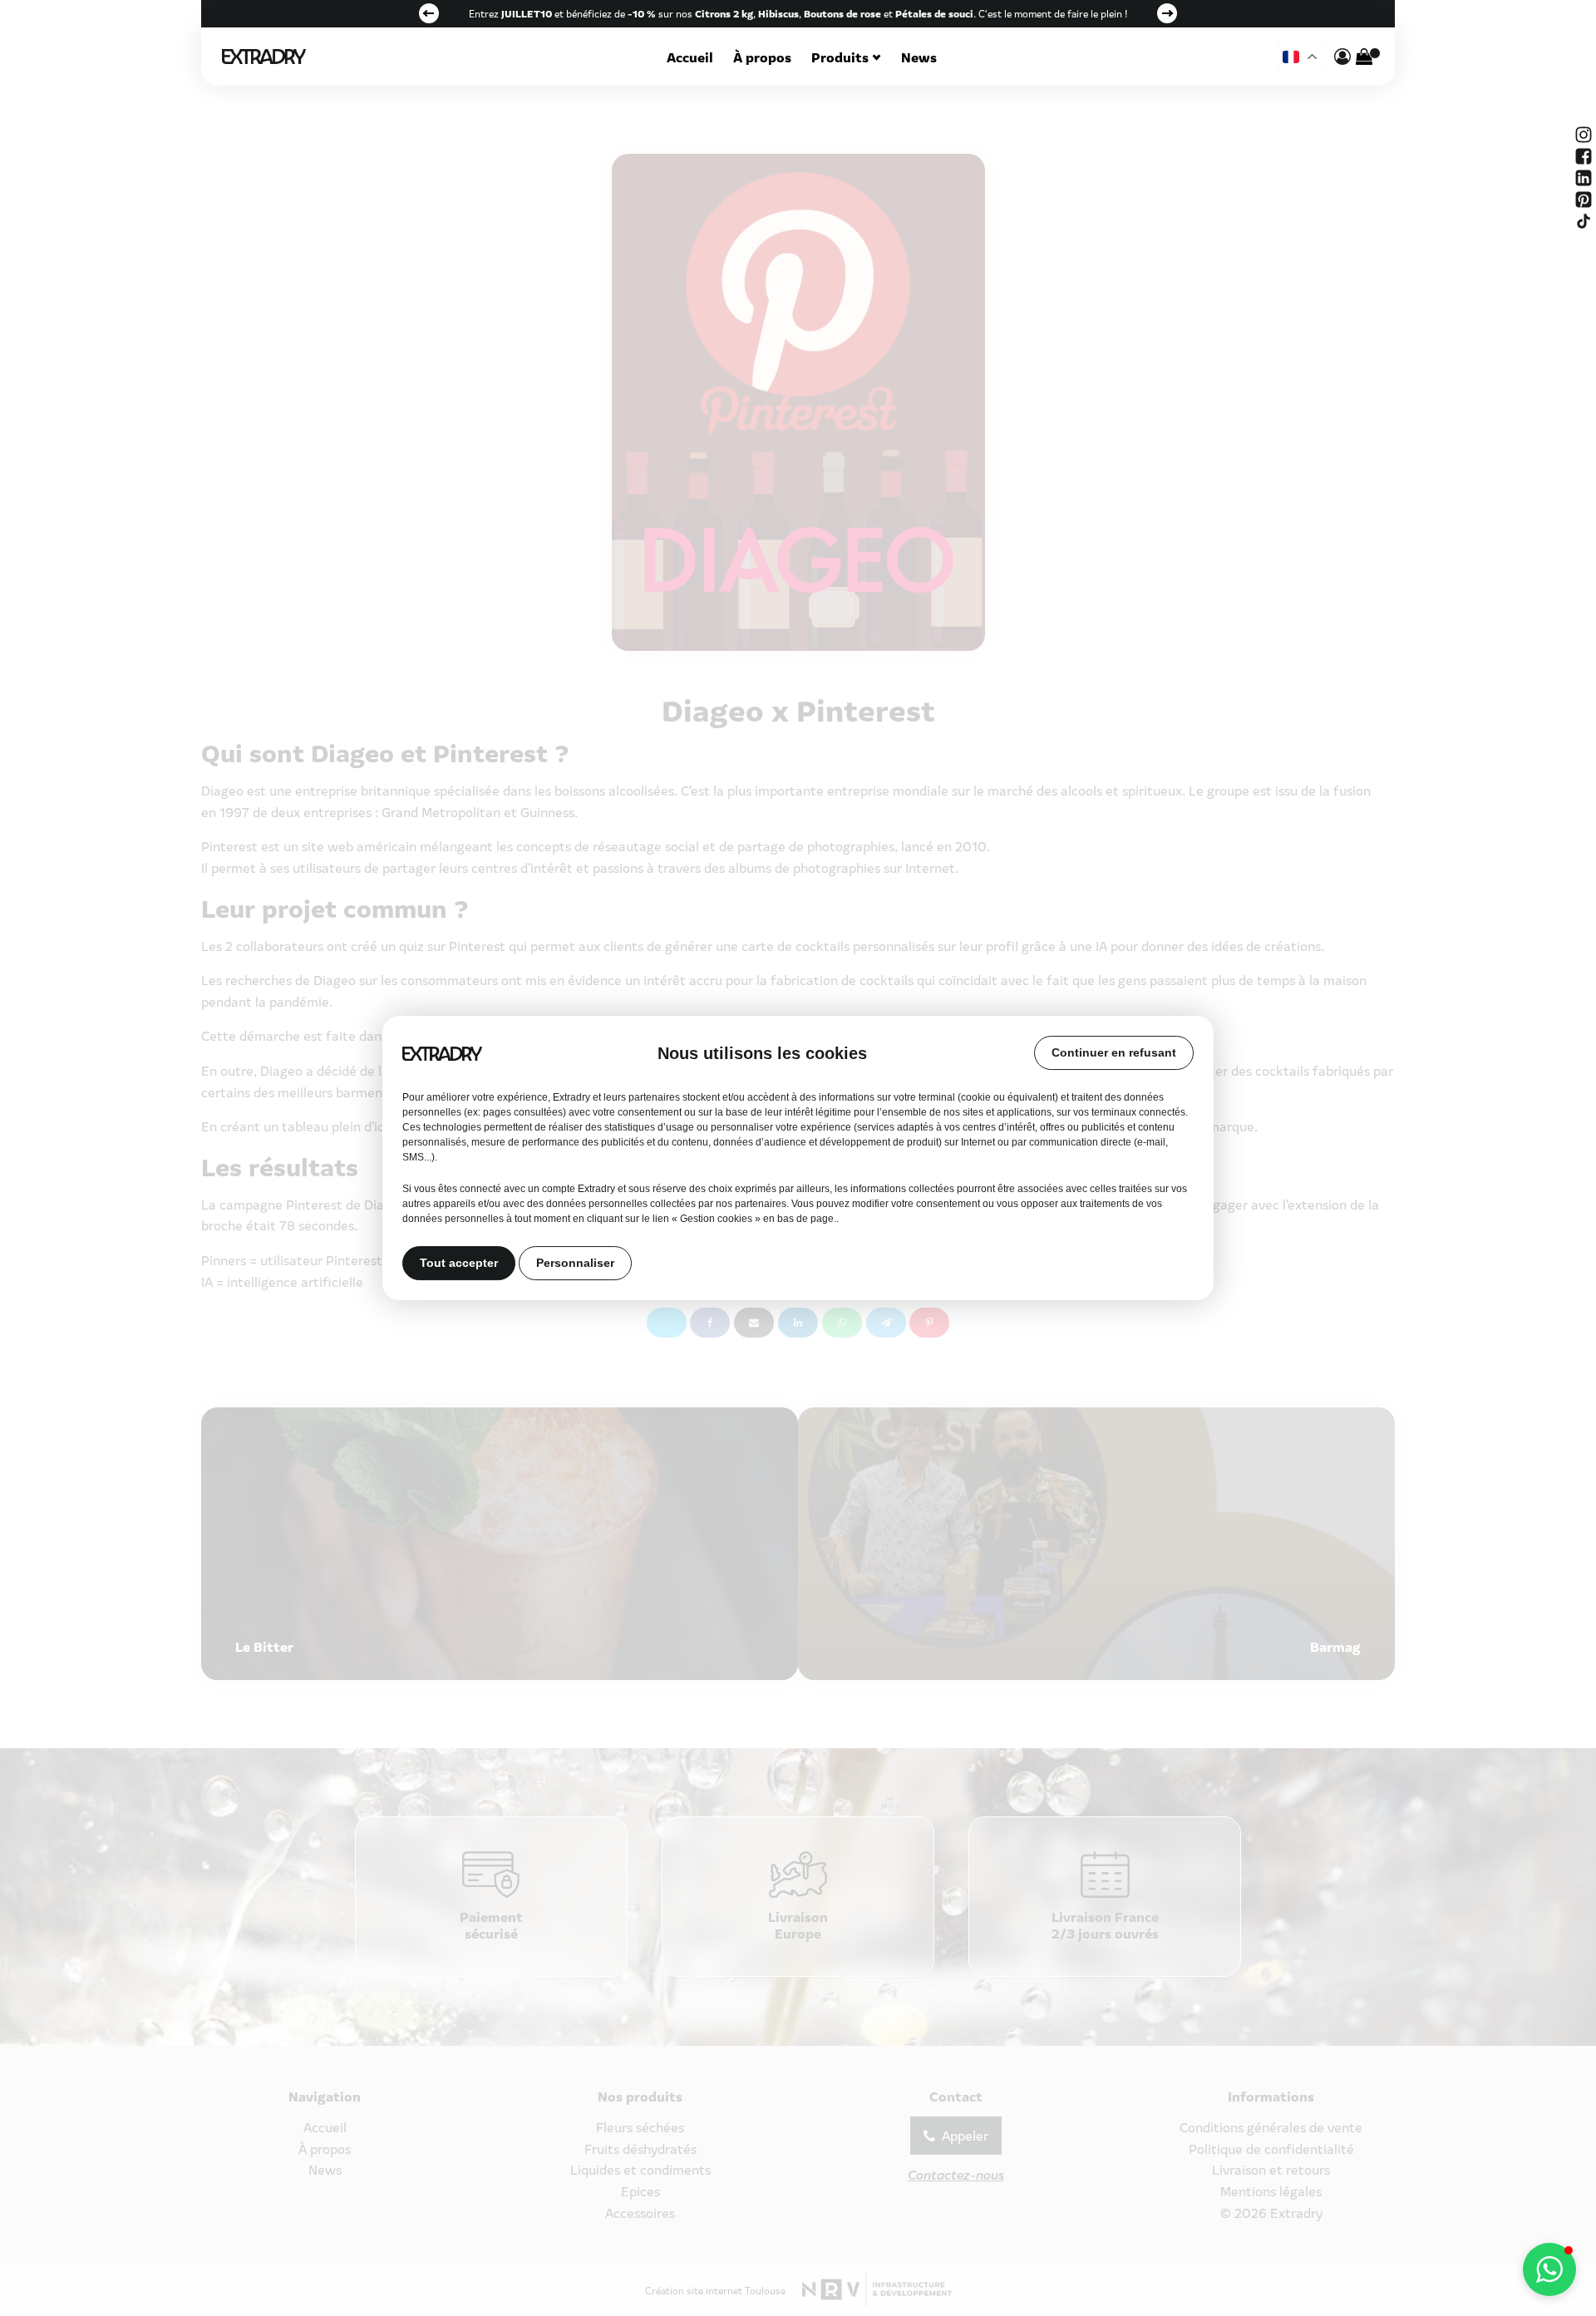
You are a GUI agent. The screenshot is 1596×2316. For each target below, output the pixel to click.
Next (1167, 13)
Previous (429, 13)
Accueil (690, 57)
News (919, 57)
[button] (1549, 2269)
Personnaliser (575, 1264)
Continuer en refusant (1114, 1052)
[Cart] (1364, 57)
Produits (840, 57)
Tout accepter (459, 1264)
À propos (762, 57)
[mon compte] (1342, 57)
